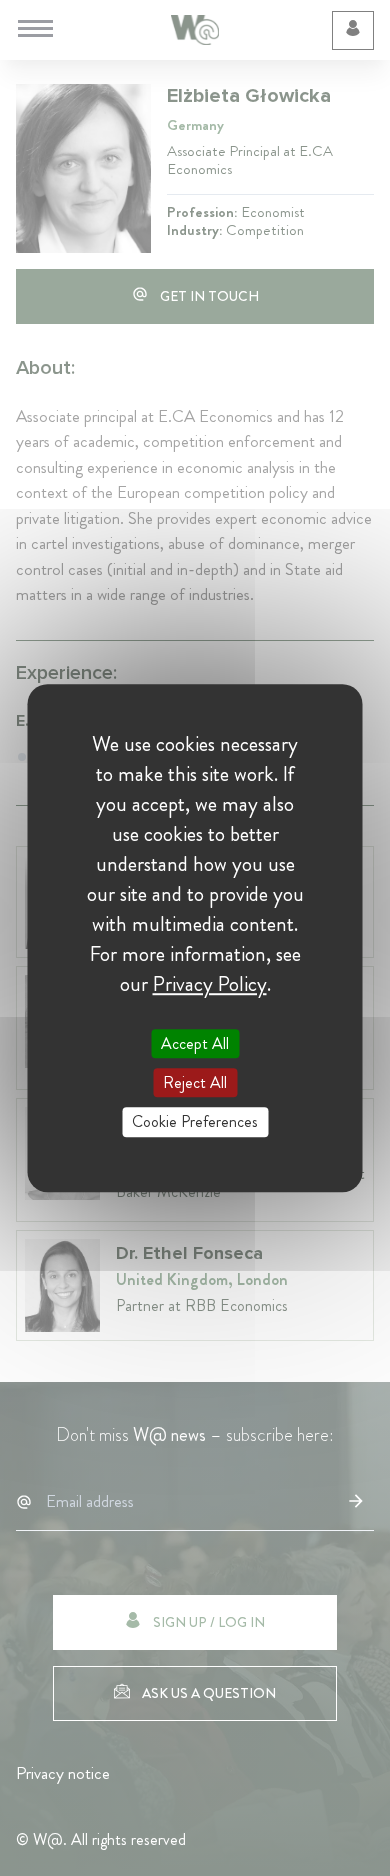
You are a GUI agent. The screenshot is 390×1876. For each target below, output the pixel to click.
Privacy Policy (210, 984)
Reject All (195, 1082)
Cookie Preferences (195, 1122)
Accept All (195, 1043)
